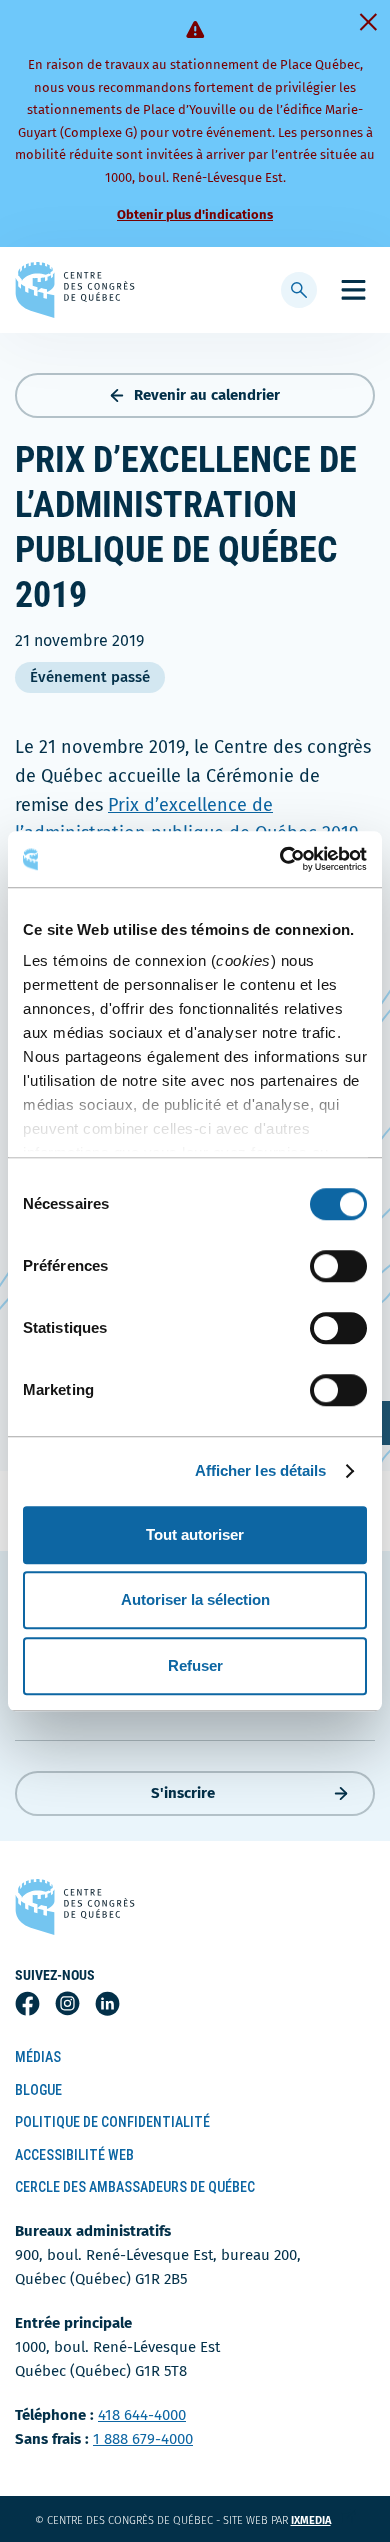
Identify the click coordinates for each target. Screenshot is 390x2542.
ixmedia (323, 2520)
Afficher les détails (261, 1470)
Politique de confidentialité (112, 2122)
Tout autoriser (195, 1534)
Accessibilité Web (74, 2155)
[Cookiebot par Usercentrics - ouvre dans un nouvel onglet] (280, 859)
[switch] (338, 1266)
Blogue (38, 2090)
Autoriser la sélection (195, 1599)
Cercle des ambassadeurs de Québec (135, 2187)
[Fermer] (368, 22)
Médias (38, 2057)
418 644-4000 (142, 2415)
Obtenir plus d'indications (195, 214)
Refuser (195, 1665)
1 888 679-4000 (143, 2439)
